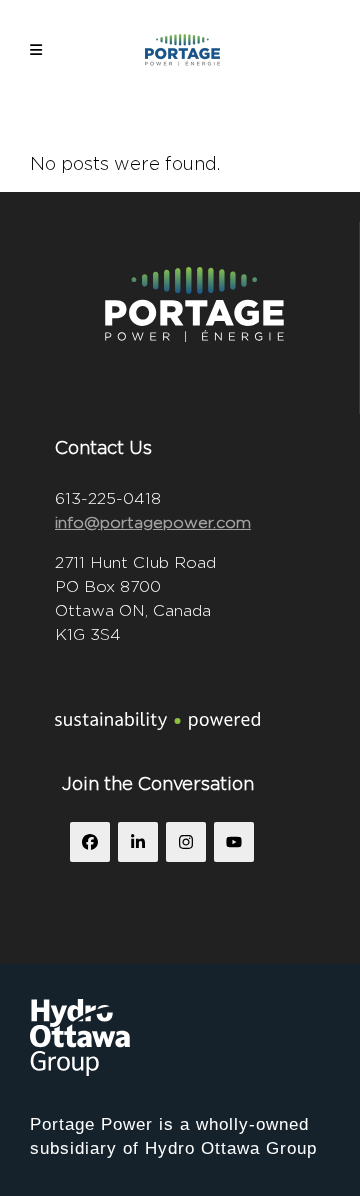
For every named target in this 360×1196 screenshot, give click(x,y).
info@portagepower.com (153, 522)
